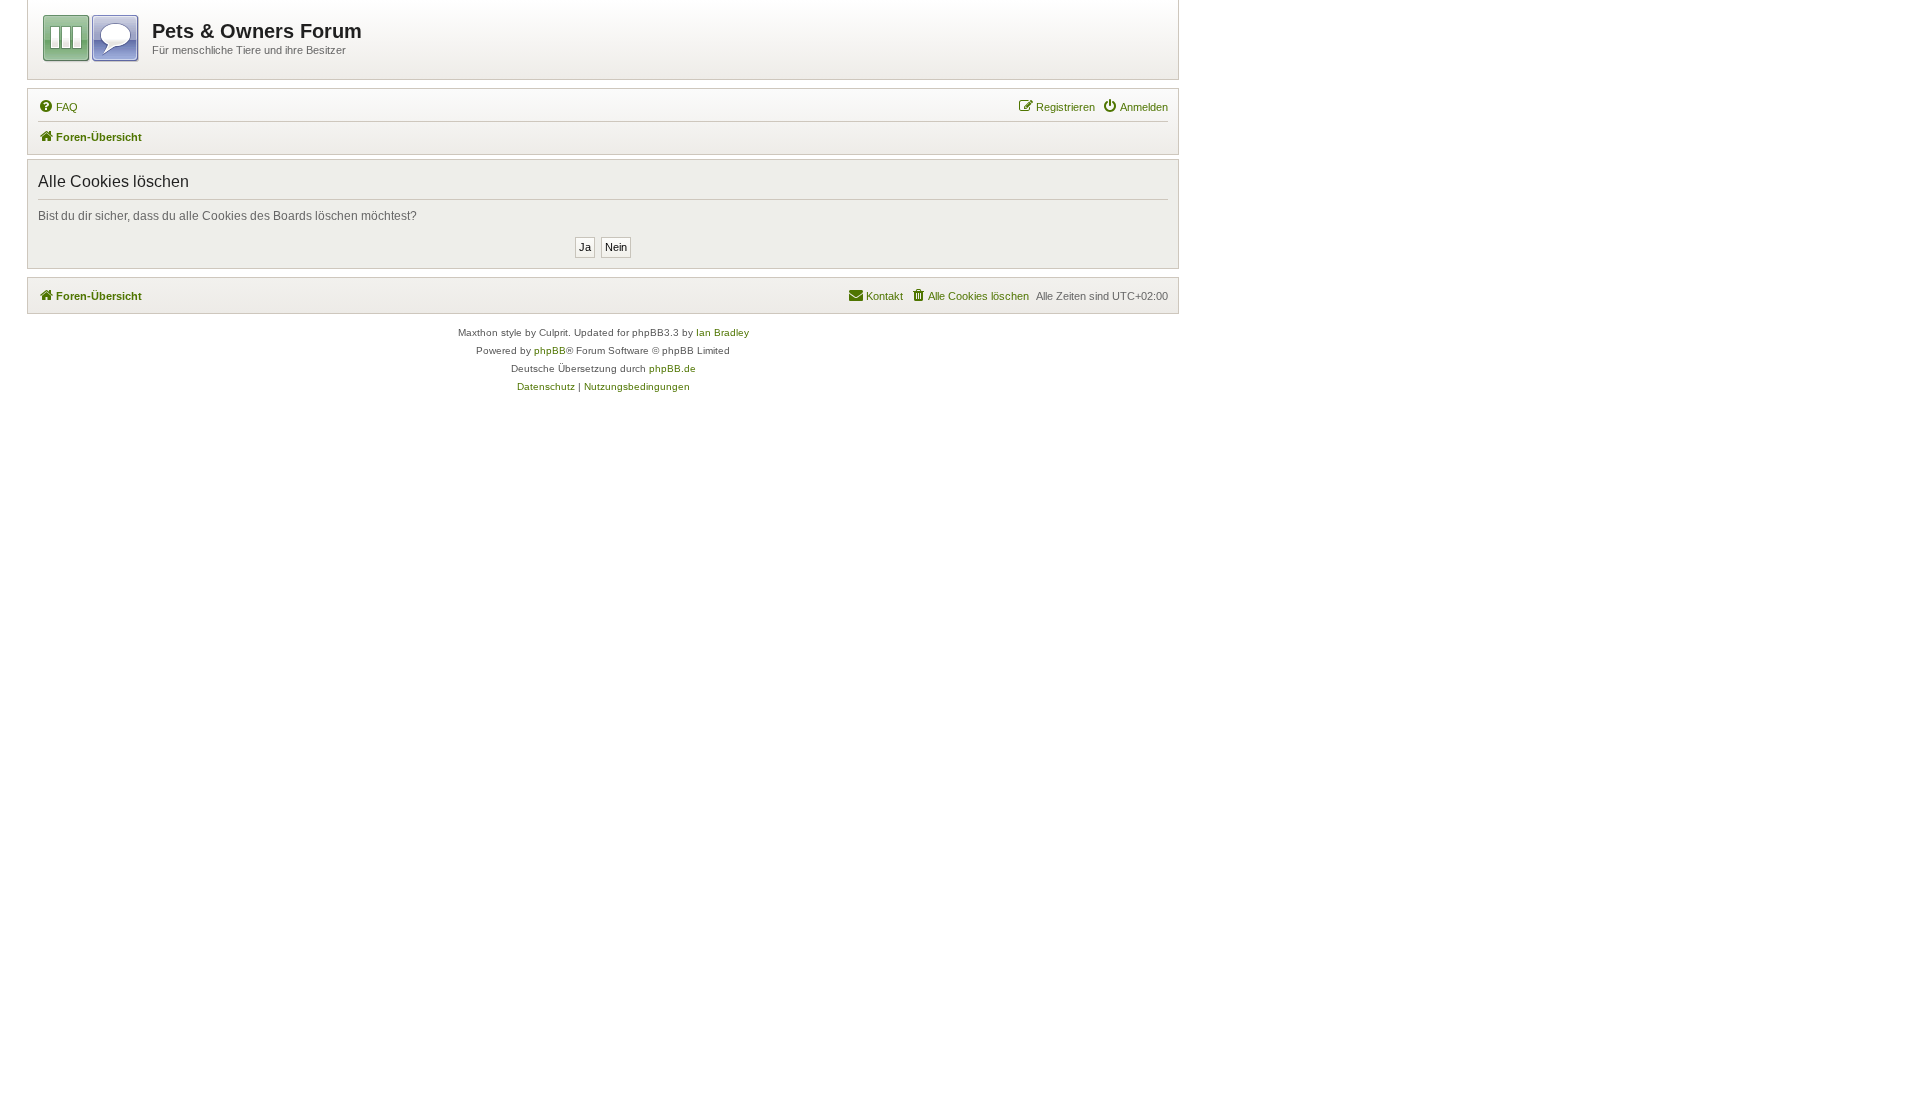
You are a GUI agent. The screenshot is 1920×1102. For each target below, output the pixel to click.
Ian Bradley (722, 332)
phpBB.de (672, 368)
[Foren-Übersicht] (92, 35)
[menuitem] (58, 107)
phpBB (550, 350)
